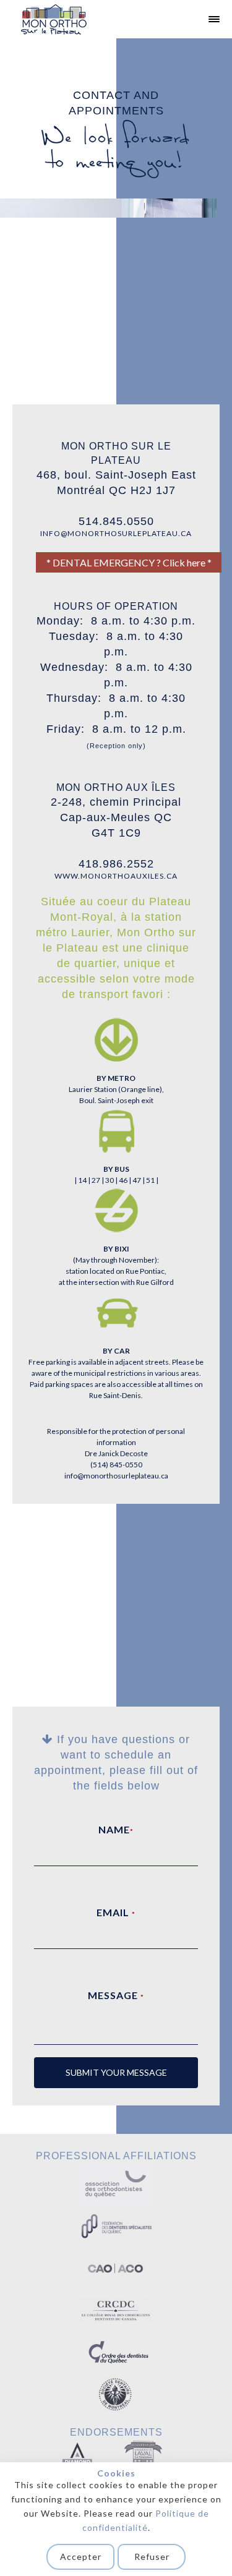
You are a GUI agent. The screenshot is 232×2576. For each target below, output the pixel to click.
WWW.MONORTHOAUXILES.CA (116, 876)
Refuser (152, 2557)
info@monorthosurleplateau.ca (116, 1476)
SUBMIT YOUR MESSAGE (116, 2072)
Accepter (81, 2557)
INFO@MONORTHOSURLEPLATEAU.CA (116, 533)
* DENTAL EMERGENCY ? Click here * (129, 562)
